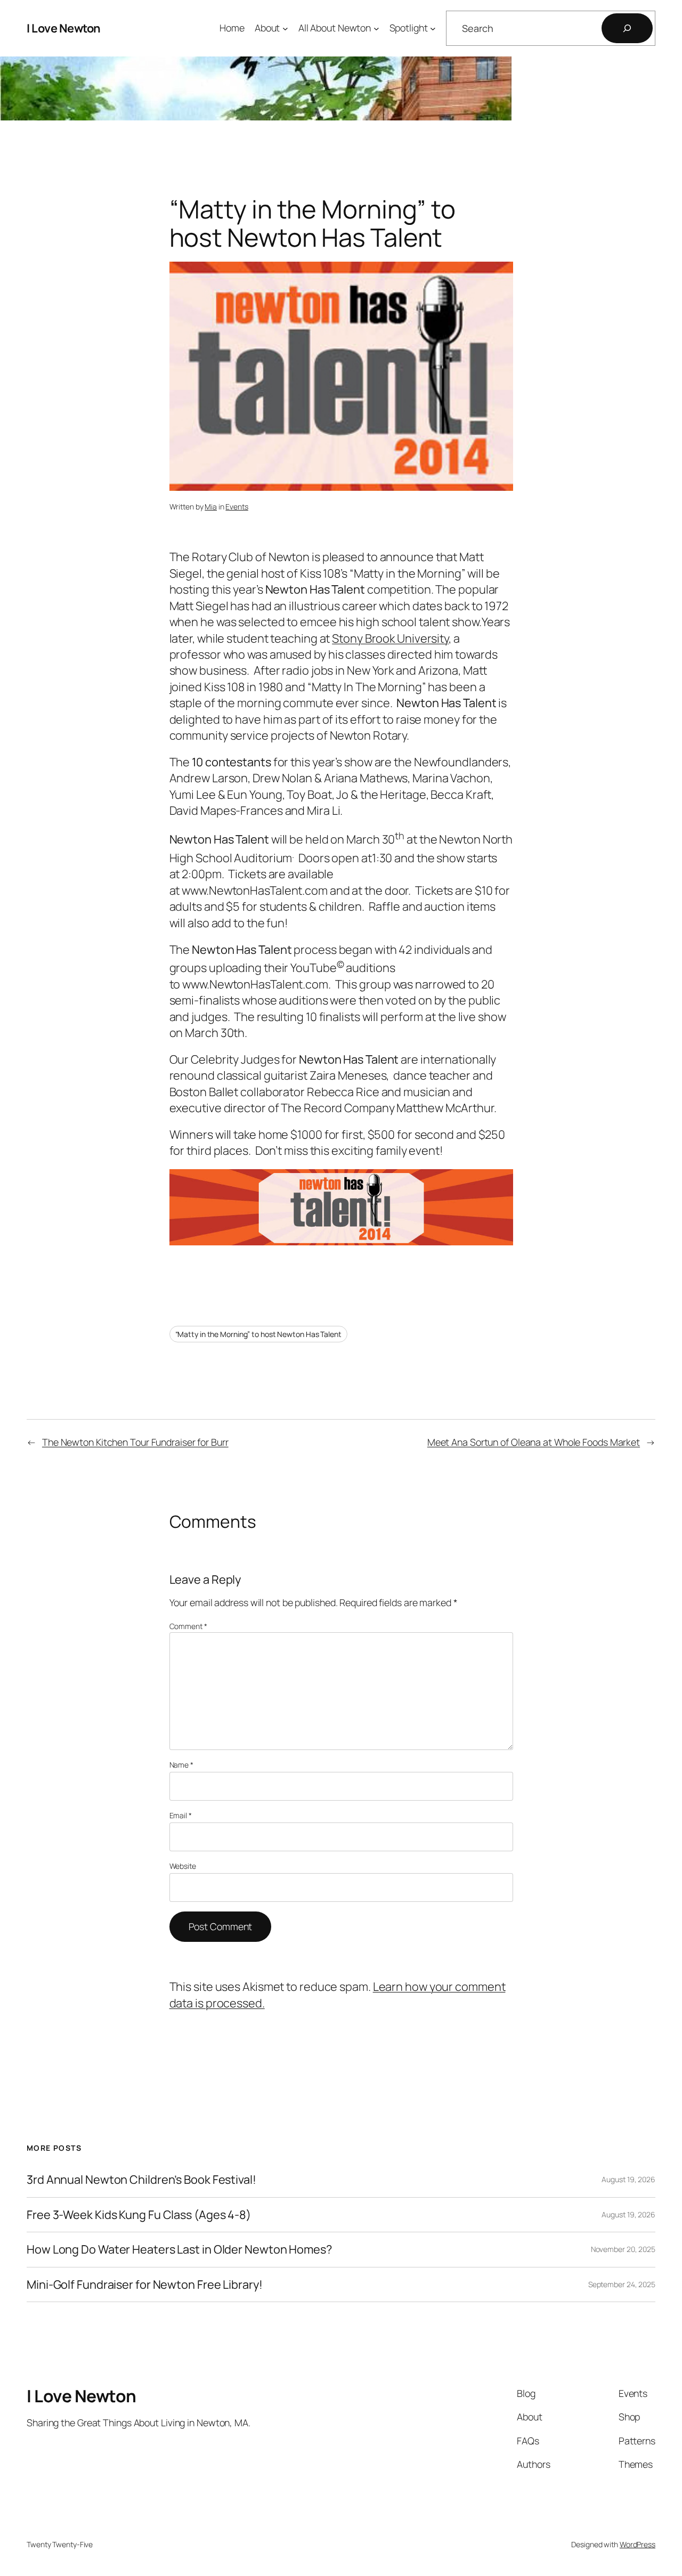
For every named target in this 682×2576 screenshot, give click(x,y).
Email (181, 1815)
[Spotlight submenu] (433, 29)
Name (181, 1765)
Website (183, 1866)
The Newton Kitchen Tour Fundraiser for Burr (135, 1442)
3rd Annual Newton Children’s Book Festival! (141, 2180)
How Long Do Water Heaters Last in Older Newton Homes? (179, 2249)
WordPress (638, 2544)
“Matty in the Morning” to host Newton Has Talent (258, 1334)
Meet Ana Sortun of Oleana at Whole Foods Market (534, 1442)
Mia (211, 507)
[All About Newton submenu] (376, 29)
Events (237, 507)
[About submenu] (285, 29)
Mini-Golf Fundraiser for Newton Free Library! (145, 2285)
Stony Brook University (390, 638)
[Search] (627, 28)
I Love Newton (64, 28)
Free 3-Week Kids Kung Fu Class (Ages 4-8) (139, 2215)
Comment (188, 1626)
